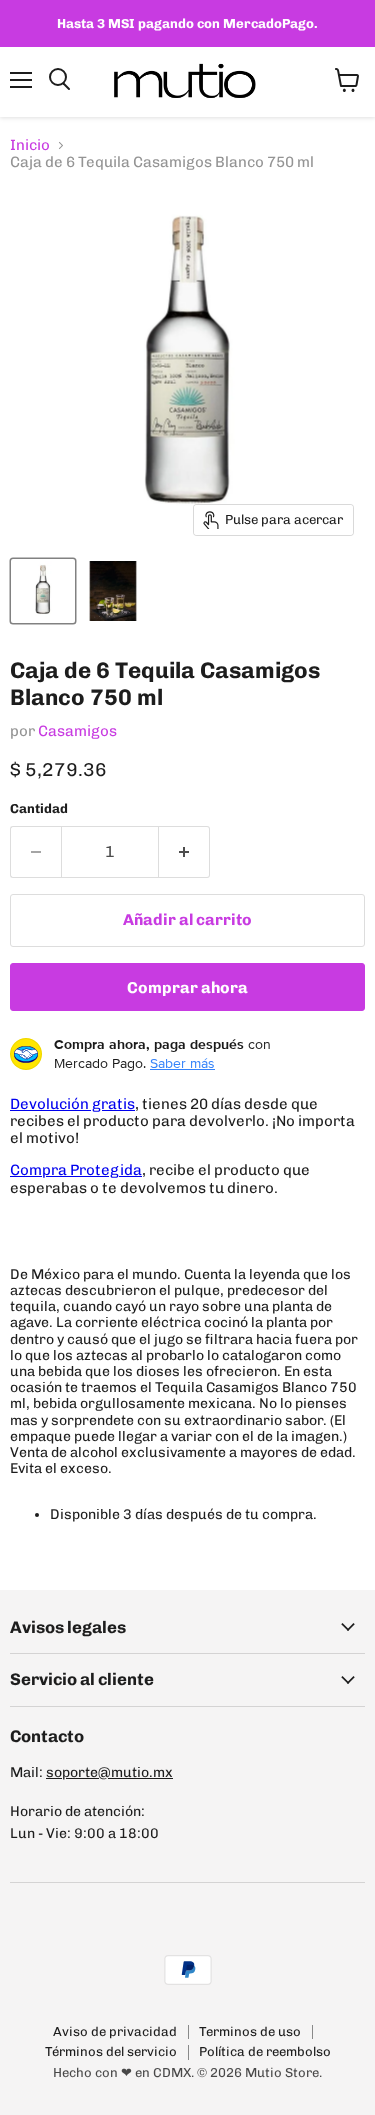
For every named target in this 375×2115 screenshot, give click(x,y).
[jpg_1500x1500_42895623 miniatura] (113, 591)
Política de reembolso (265, 2051)
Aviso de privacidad (115, 2031)
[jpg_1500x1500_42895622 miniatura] (43, 591)
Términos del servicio (111, 2051)
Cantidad (39, 808)
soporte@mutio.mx (109, 1772)
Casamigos (77, 731)
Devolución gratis (72, 1104)
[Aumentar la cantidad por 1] (184, 852)
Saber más (182, 1063)
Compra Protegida (76, 1170)
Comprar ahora (187, 987)
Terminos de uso (250, 2031)
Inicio (30, 145)
